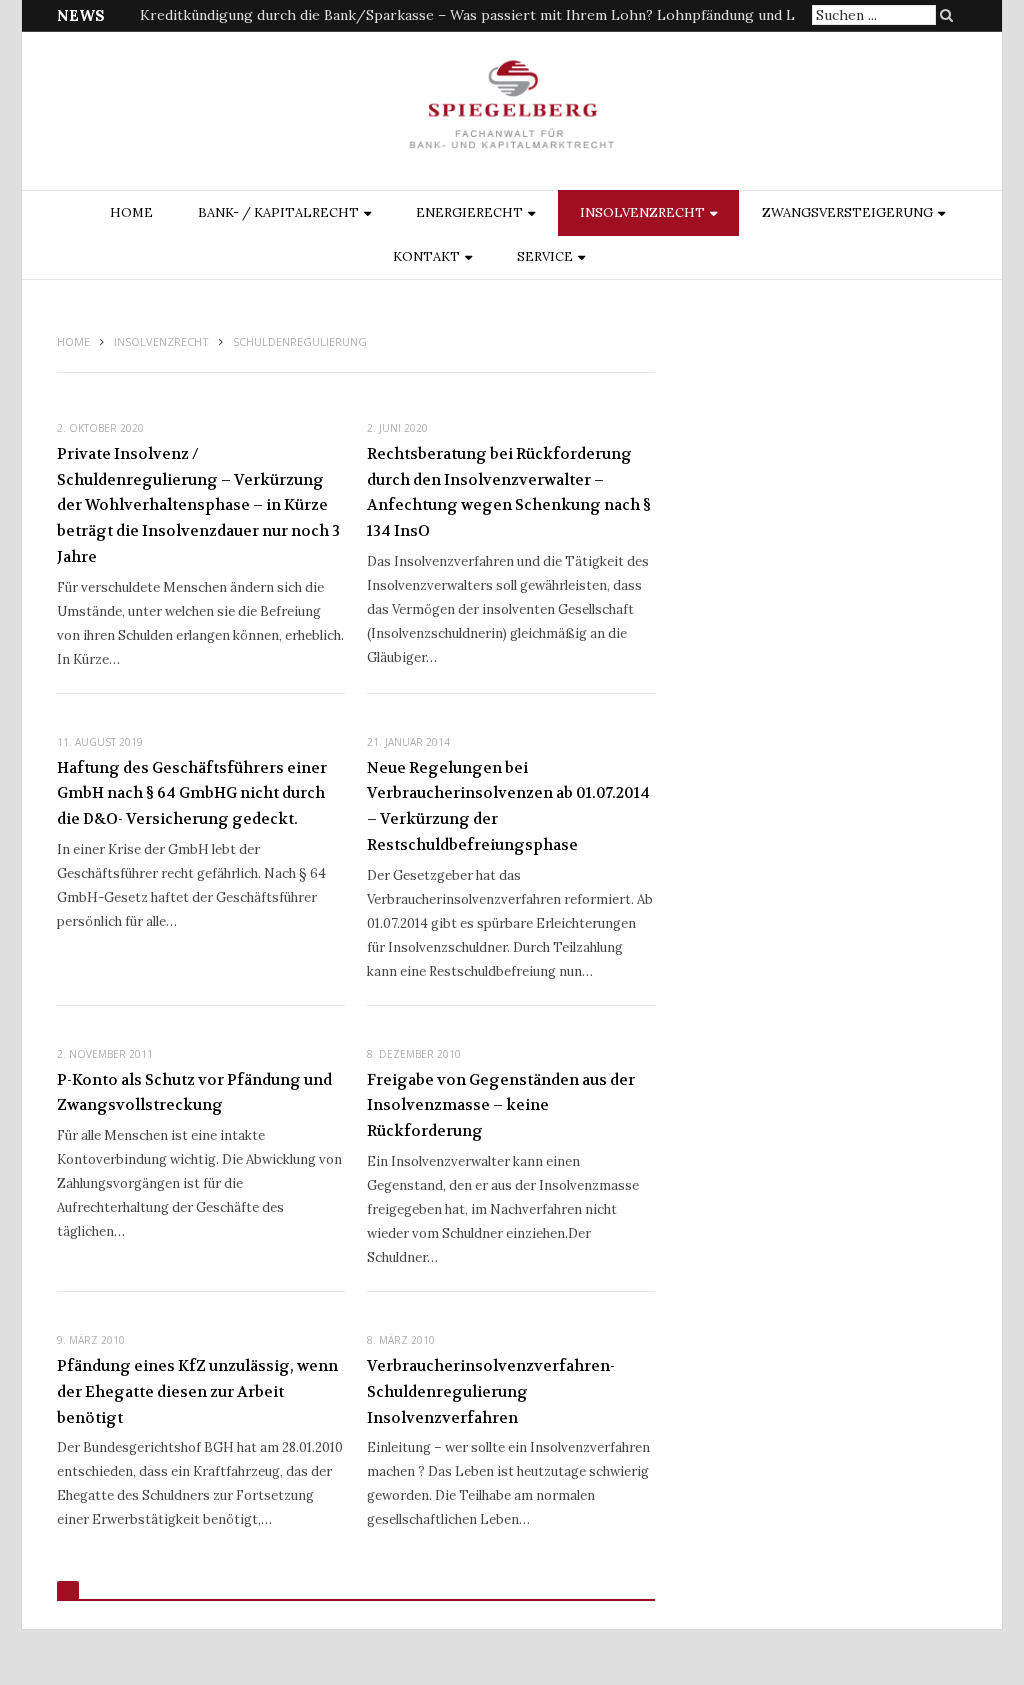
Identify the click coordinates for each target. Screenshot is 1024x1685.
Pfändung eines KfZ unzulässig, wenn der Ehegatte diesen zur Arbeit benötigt (197, 1391)
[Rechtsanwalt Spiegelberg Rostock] (512, 112)
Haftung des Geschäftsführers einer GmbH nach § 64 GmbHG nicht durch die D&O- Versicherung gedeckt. (192, 793)
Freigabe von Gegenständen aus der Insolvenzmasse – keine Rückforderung (501, 1105)
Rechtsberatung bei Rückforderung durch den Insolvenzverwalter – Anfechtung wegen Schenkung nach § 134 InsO (509, 492)
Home (131, 212)
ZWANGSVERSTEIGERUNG (847, 212)
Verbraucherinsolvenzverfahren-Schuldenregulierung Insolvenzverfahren (491, 1391)
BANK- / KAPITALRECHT (278, 212)
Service (545, 256)
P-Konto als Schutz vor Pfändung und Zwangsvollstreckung (194, 1093)
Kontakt (426, 256)
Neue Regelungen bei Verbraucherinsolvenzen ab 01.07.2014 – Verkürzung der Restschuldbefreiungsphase (508, 806)
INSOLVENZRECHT (642, 212)
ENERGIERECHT (469, 212)
